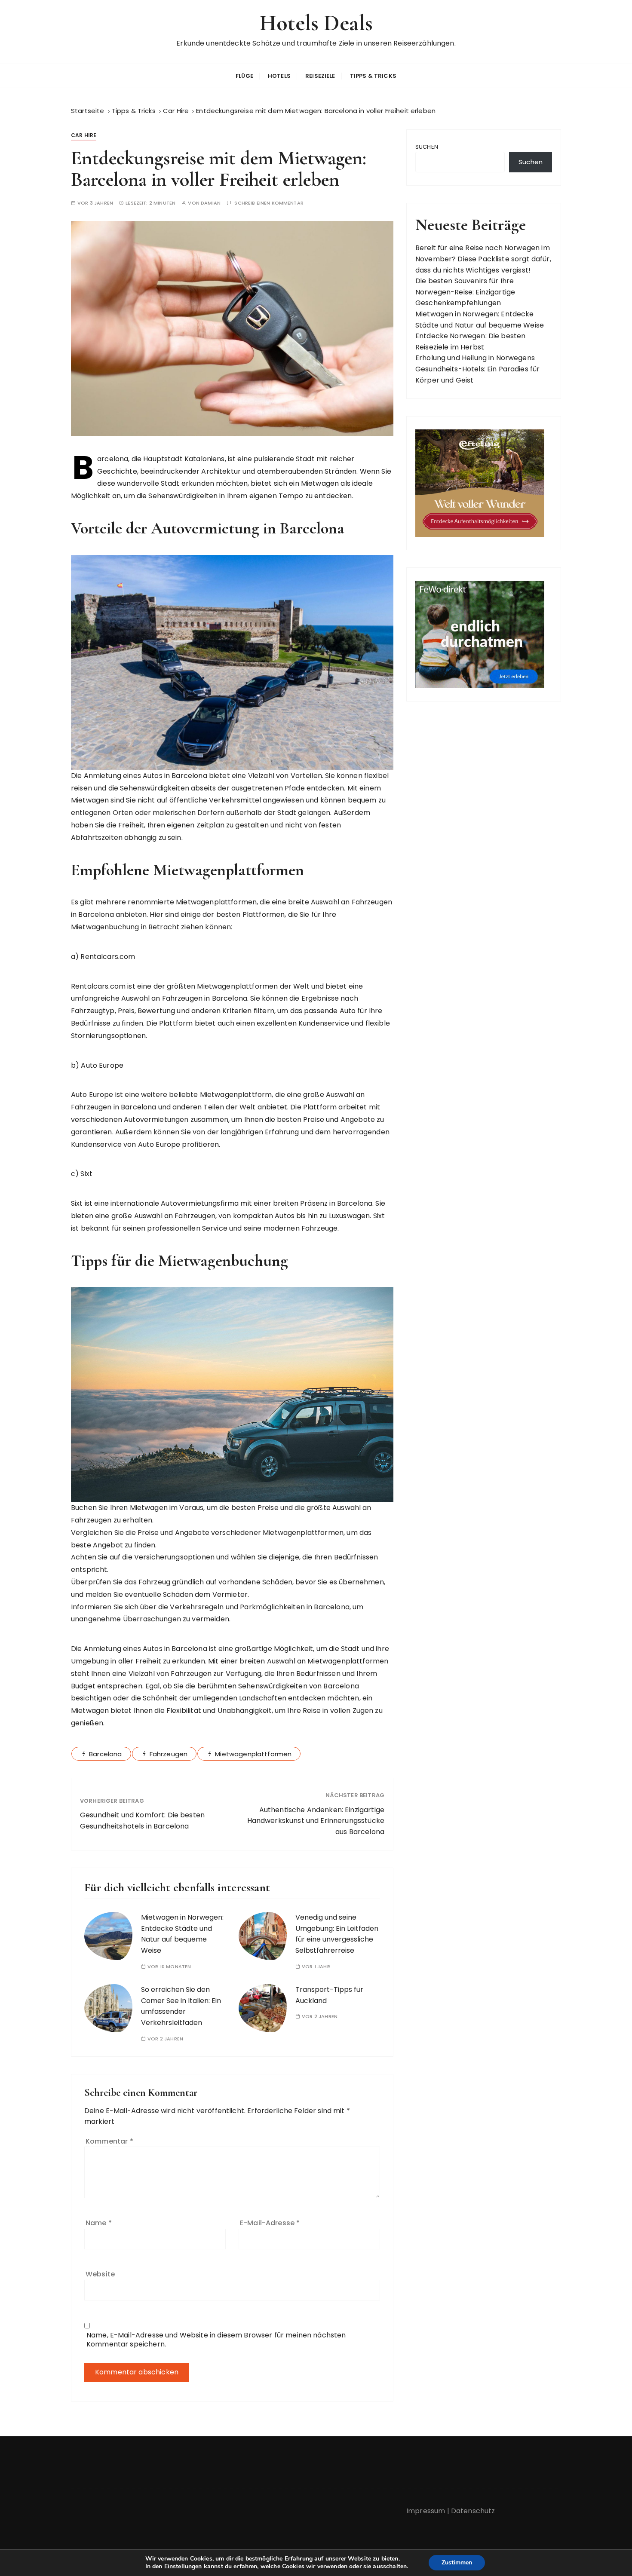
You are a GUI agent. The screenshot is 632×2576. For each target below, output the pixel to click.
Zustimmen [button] (457, 2562)
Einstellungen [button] (183, 2566)
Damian (211, 203)
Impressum (426, 2511)
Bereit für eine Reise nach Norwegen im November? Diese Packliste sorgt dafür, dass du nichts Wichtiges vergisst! (483, 259)
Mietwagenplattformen (253, 1754)
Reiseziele (320, 76)
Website (100, 2274)
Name (99, 2223)
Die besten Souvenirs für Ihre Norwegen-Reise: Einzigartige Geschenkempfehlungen (465, 292)
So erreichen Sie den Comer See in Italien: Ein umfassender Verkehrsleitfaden (181, 2006)
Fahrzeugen (169, 1754)
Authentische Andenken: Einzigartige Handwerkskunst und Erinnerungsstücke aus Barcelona (316, 1821)
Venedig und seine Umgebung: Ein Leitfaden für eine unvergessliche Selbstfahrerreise (337, 1934)
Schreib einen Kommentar (269, 203)
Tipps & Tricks (373, 76)
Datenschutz (473, 2511)
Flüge (244, 76)
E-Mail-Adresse (270, 2223)
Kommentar (109, 2141)
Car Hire (84, 135)
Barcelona (105, 1754)
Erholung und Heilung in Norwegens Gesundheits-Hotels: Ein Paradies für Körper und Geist (477, 369)
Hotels (279, 76)
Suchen (427, 147)
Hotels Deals (316, 23)
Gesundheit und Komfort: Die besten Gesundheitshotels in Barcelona (142, 1821)
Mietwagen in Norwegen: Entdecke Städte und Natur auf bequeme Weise (182, 1934)
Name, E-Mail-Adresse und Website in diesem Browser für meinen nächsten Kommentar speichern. (216, 2340)
